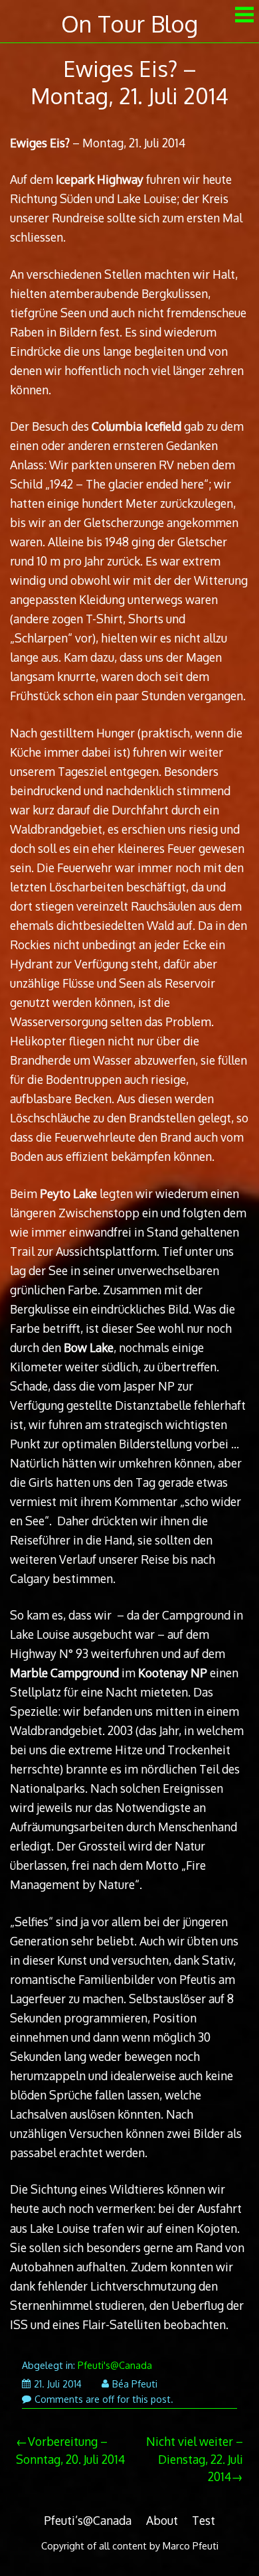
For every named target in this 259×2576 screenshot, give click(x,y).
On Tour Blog (129, 24)
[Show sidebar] (244, 16)
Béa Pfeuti (135, 2384)
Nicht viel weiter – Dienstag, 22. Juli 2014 (195, 2459)
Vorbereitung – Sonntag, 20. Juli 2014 (70, 2450)
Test (204, 2520)
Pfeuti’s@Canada (88, 2520)
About (162, 2520)
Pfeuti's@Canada (115, 2365)
